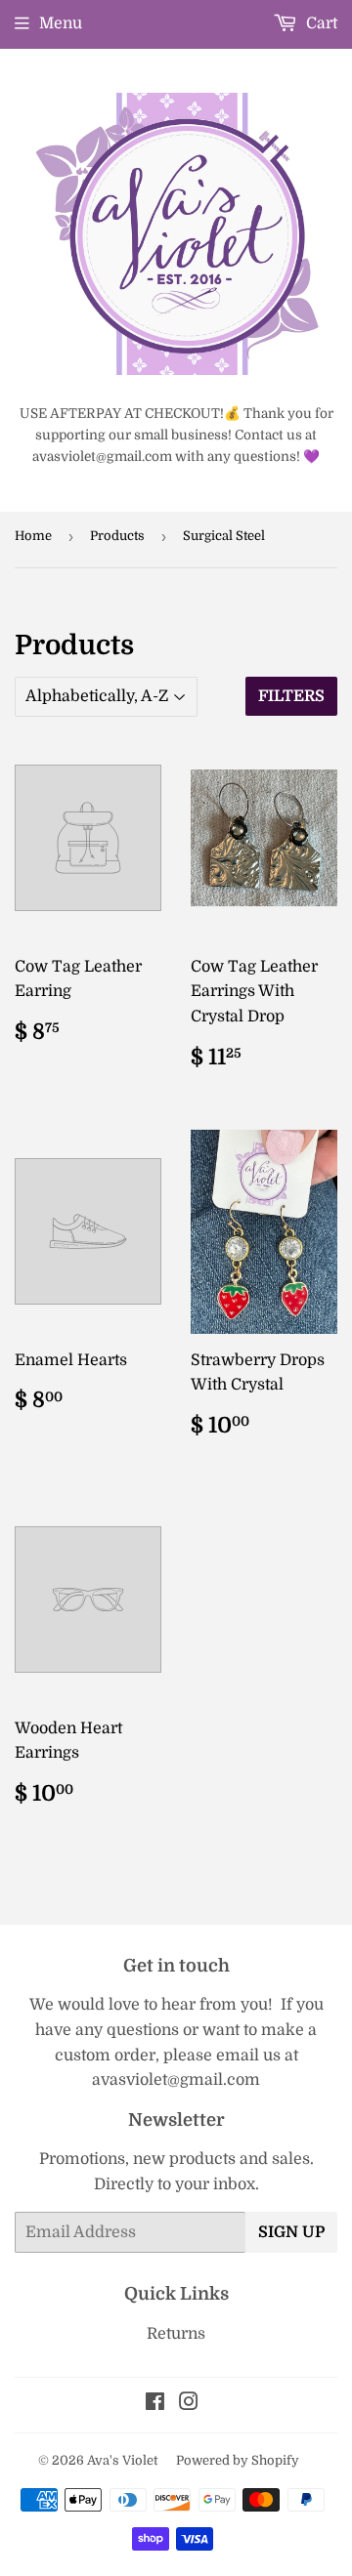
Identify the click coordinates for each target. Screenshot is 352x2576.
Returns (176, 2334)
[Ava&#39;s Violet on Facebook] (155, 2404)
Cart (320, 23)
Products (117, 536)
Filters (291, 696)
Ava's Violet (122, 2460)
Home (33, 536)
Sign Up (291, 2232)
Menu (61, 23)
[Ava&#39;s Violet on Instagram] (189, 2404)
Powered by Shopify (238, 2460)
